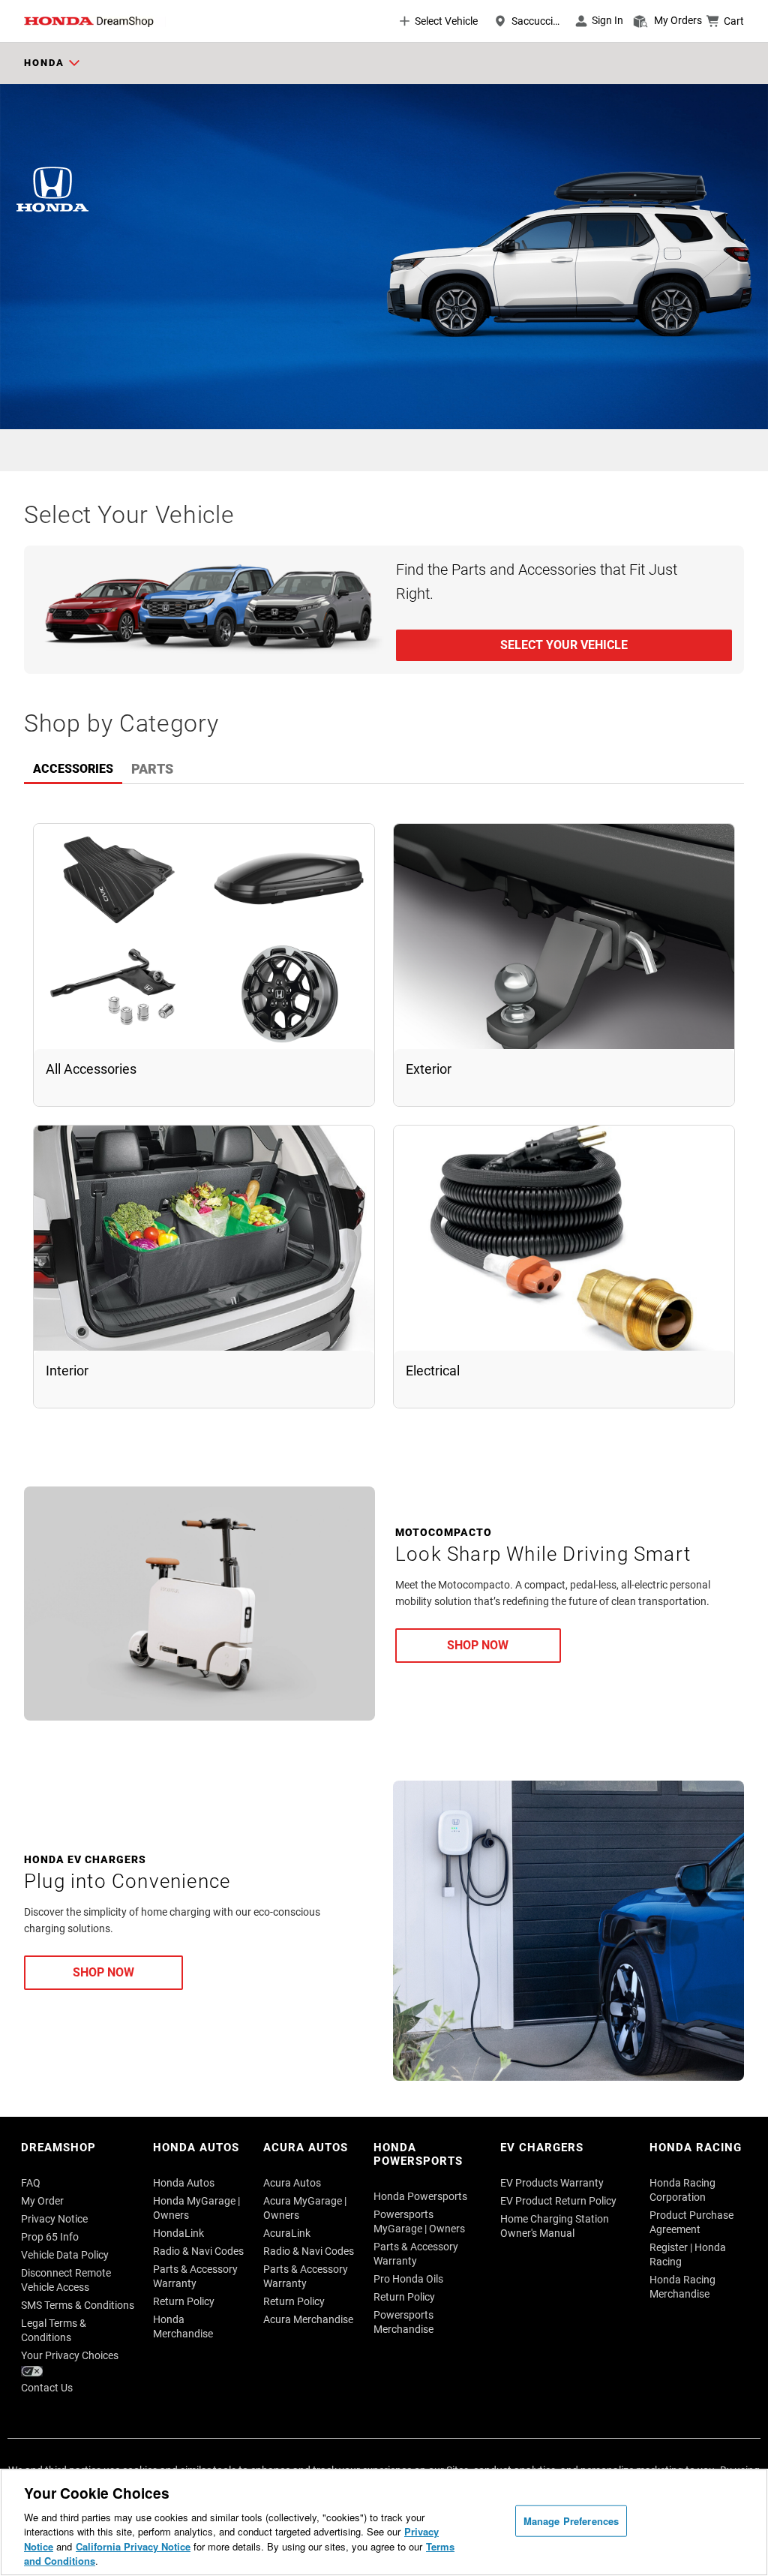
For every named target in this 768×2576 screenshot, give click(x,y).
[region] (384, 2522)
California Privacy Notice (133, 2546)
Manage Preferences (571, 2521)
